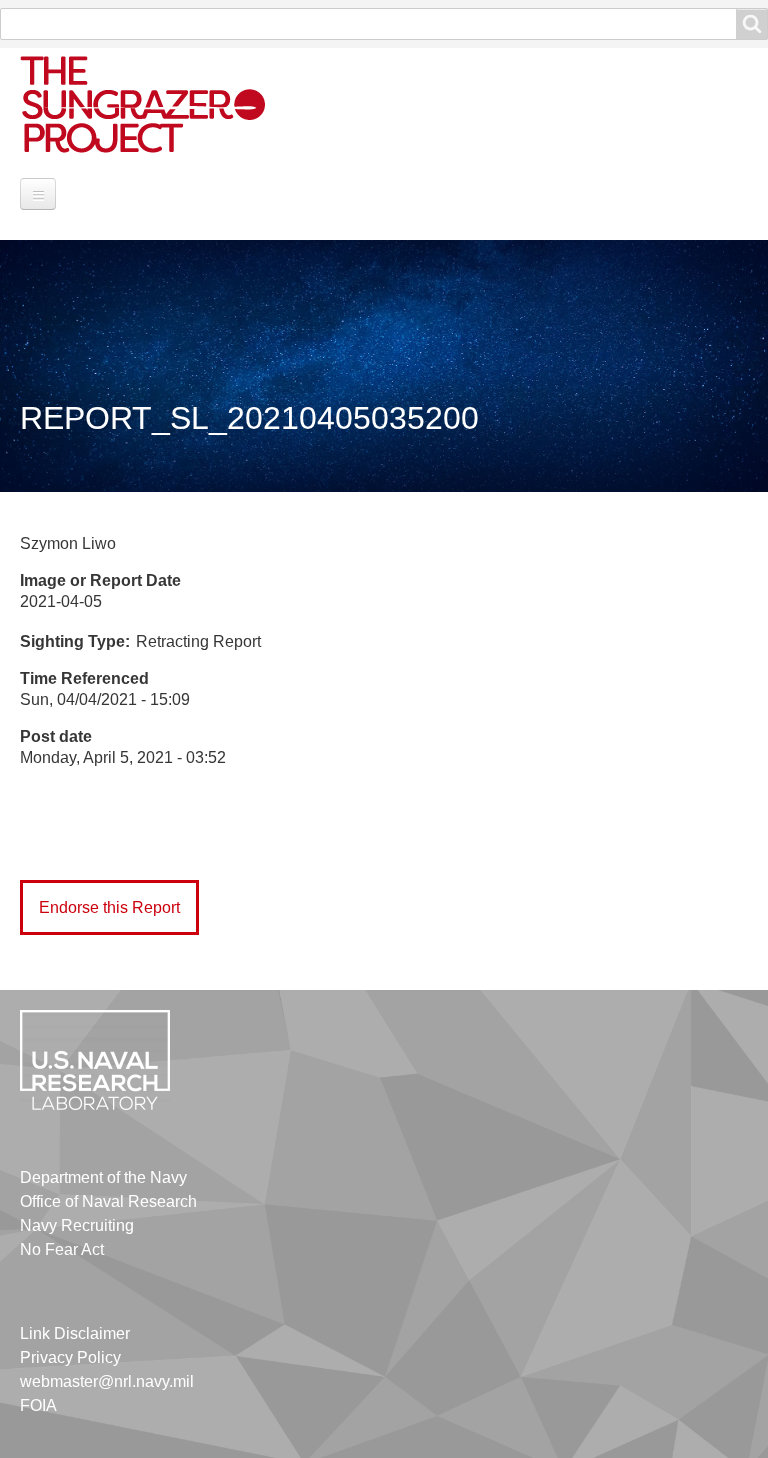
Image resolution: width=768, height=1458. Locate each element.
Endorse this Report (109, 907)
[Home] (165, 103)
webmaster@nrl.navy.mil (107, 1381)
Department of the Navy (103, 1177)
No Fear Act (62, 1249)
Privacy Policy (70, 1357)
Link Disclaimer (75, 1333)
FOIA (38, 1405)
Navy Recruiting (77, 1225)
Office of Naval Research (108, 1201)
